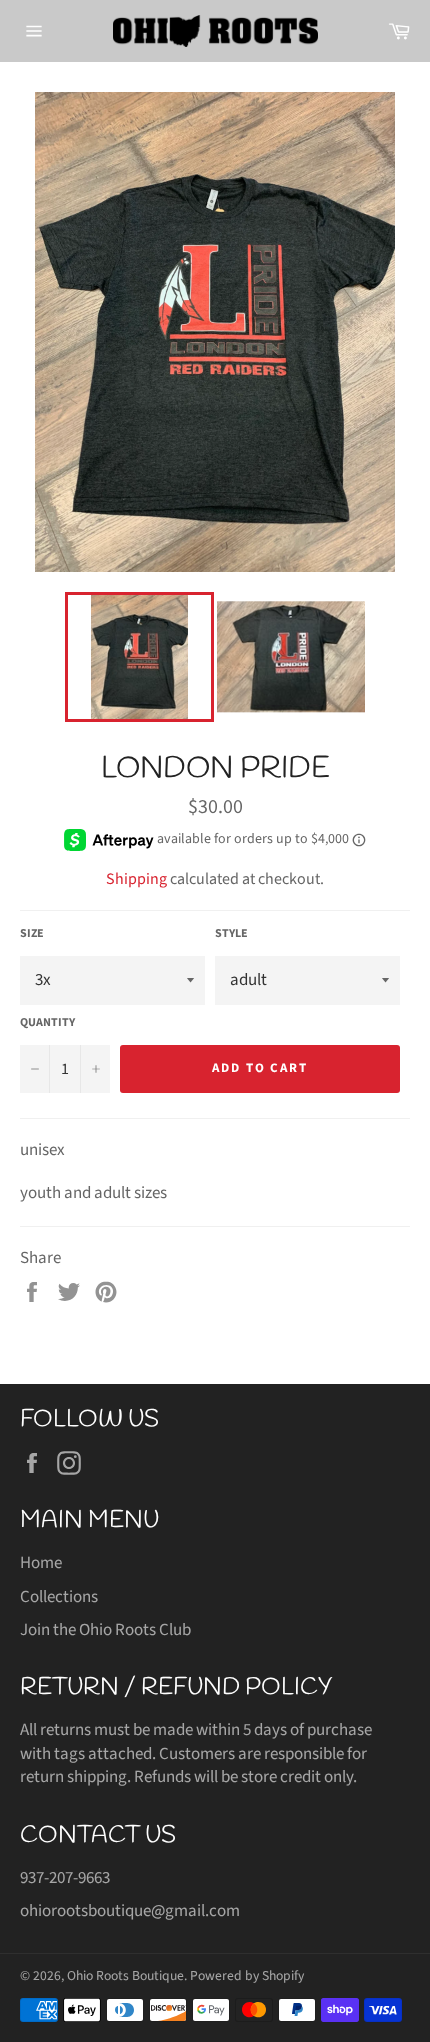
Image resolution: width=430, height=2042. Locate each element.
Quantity (47, 1023)
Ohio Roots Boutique (125, 1975)
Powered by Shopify (247, 1975)
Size (32, 934)
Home (41, 1563)
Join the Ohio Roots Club (105, 1630)
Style (231, 934)
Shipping (136, 879)
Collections (59, 1597)
